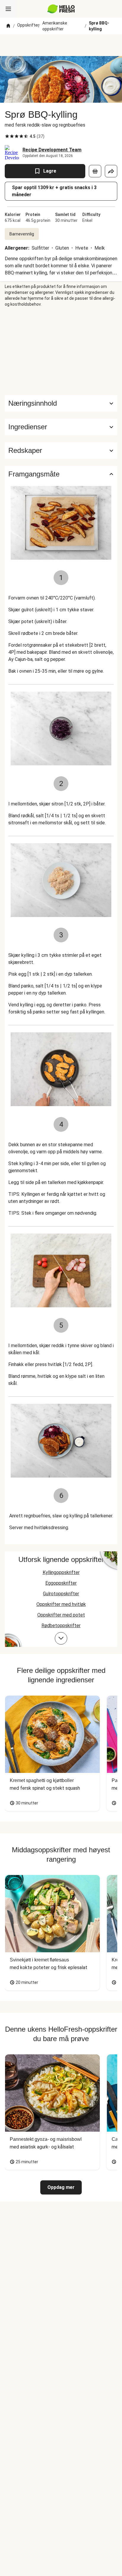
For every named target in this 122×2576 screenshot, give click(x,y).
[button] (61, 427)
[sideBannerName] (61, 351)
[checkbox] (7, 136)
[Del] (111, 171)
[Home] (8, 26)
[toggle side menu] (8, 9)
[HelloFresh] (61, 9)
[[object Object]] (95, 171)
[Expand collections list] (61, 1638)
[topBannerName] (61, 45)
